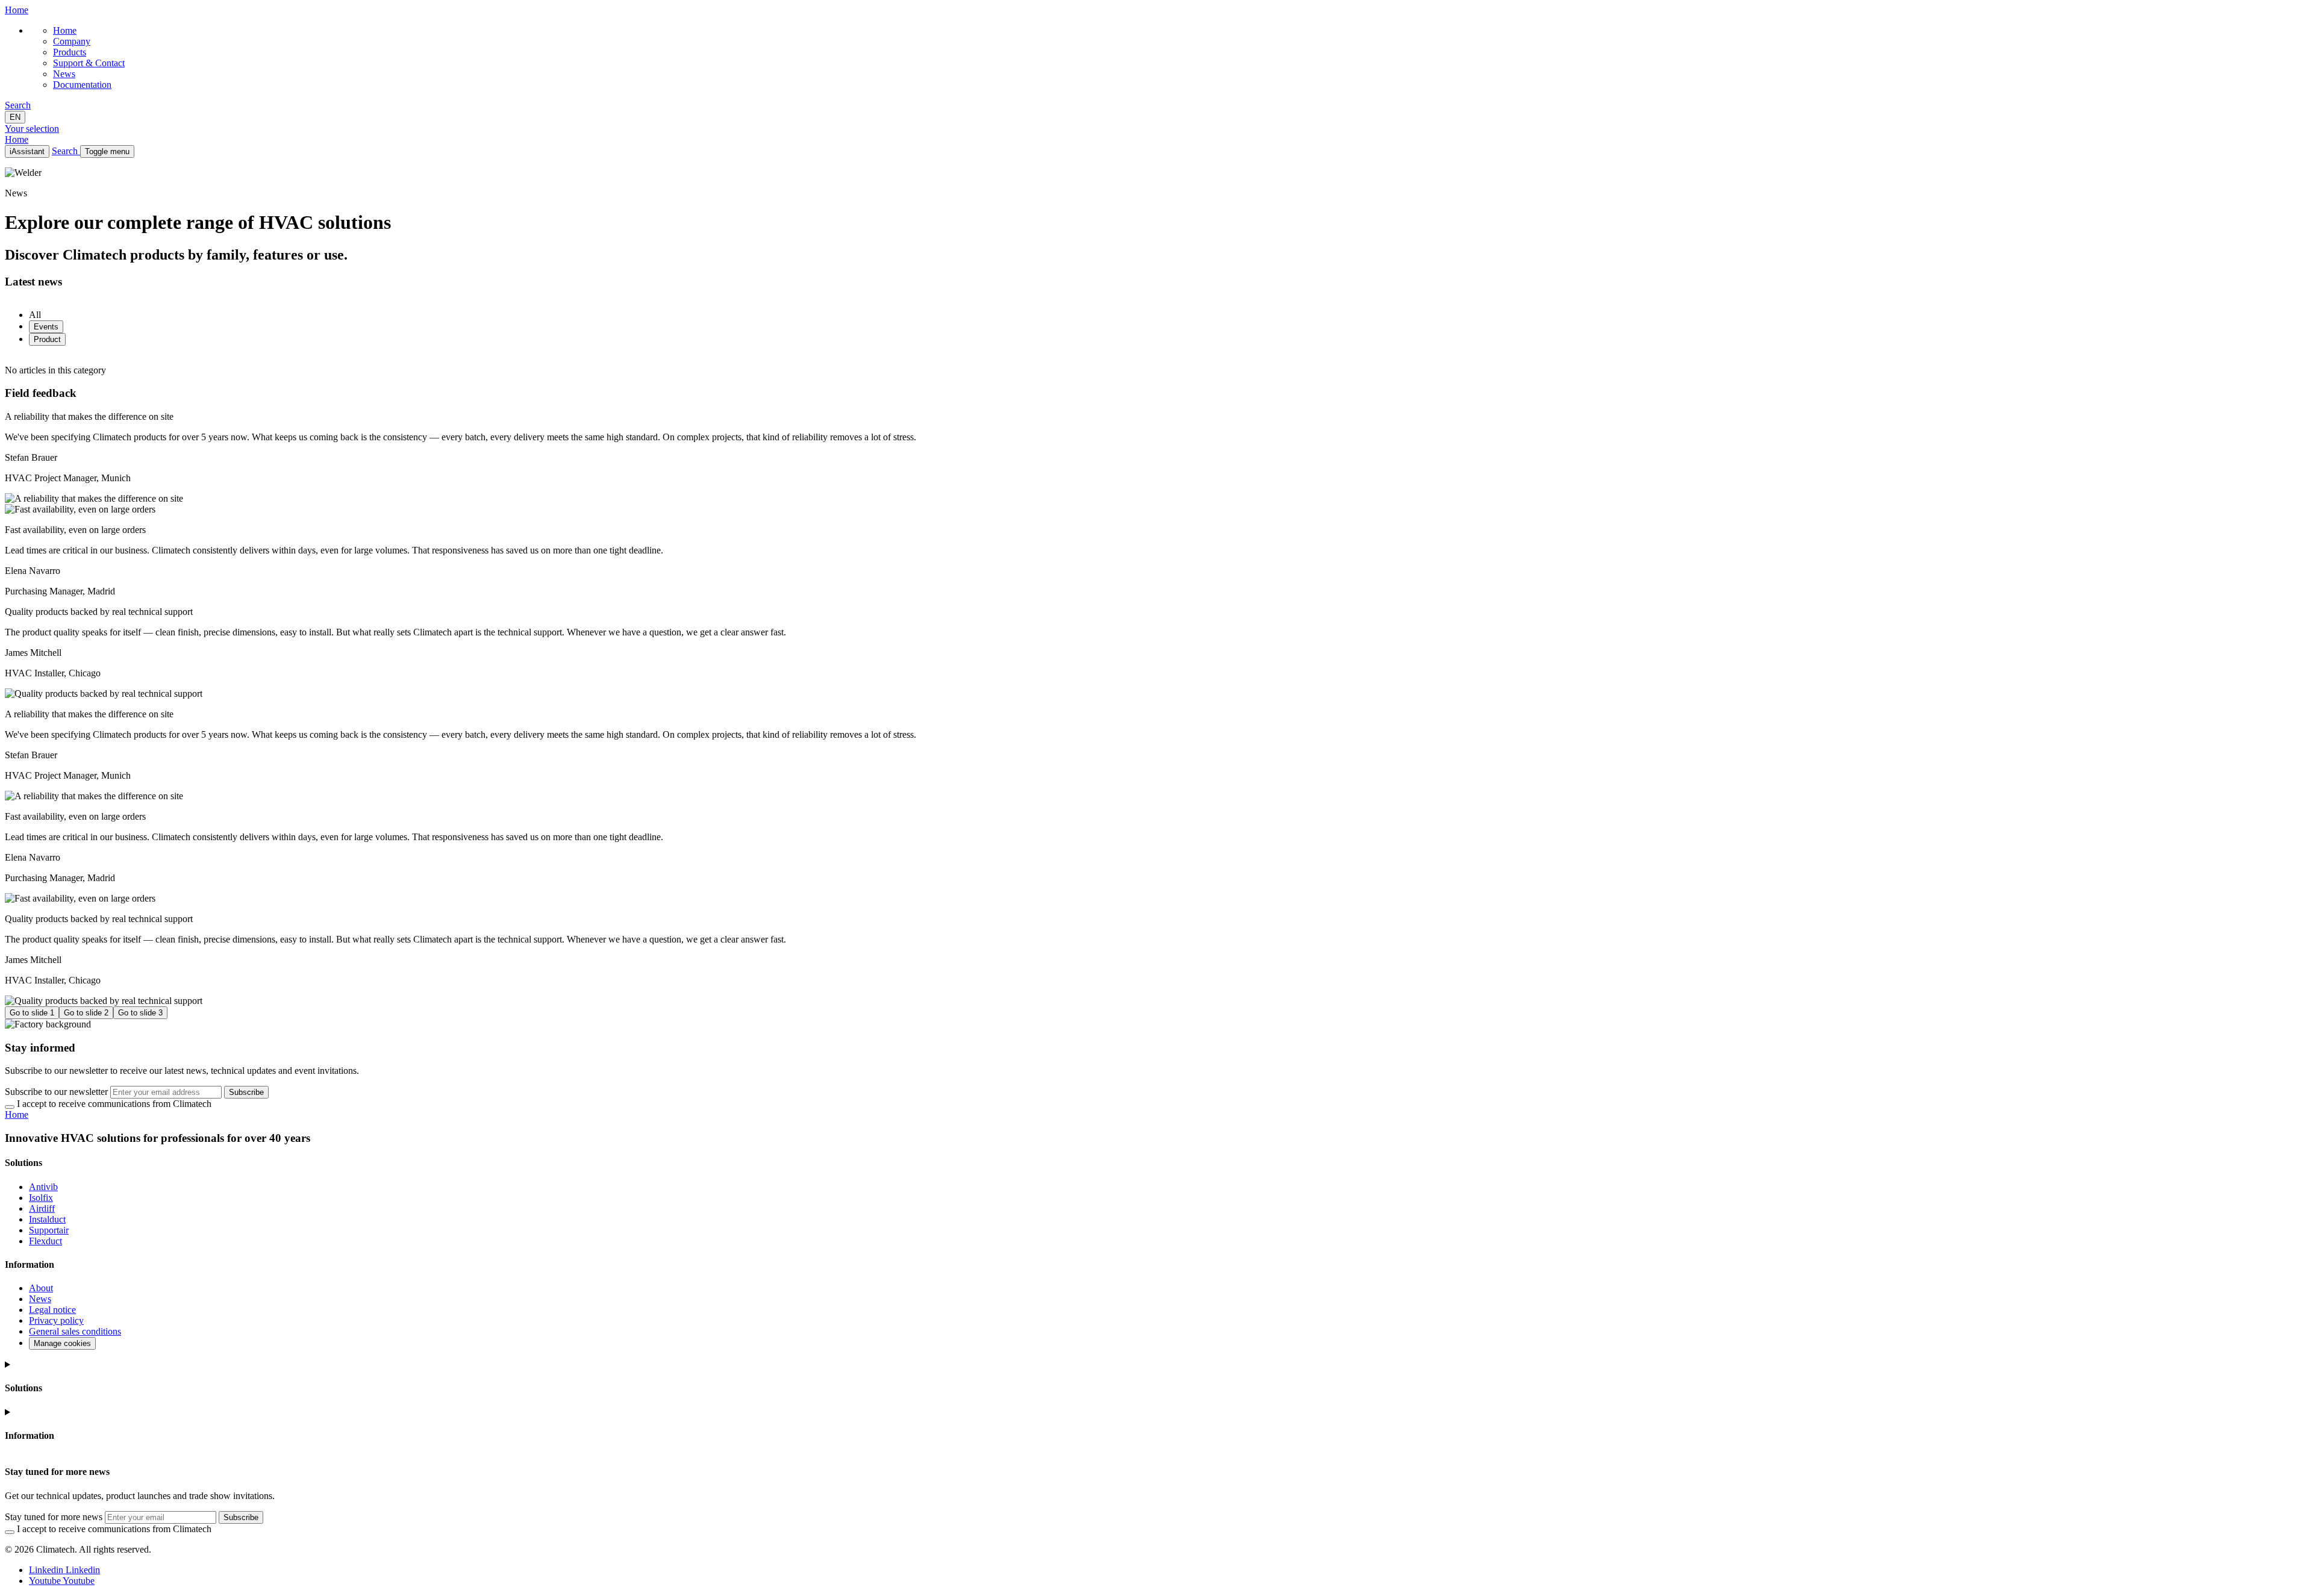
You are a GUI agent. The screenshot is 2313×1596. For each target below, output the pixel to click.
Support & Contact (89, 63)
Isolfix (41, 1198)
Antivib (43, 1187)
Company (72, 41)
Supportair (49, 1230)
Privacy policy (56, 1320)
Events (46, 327)
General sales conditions (75, 1331)
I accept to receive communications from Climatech (114, 1104)
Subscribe (246, 1092)
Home (65, 30)
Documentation (82, 85)
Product (47, 339)
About (41, 1288)
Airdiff (42, 1208)
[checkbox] (10, 1107)
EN (15, 117)
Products (70, 52)
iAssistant (27, 151)
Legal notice (52, 1310)
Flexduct (45, 1241)
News (64, 74)
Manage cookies (62, 1343)
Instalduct (47, 1219)
